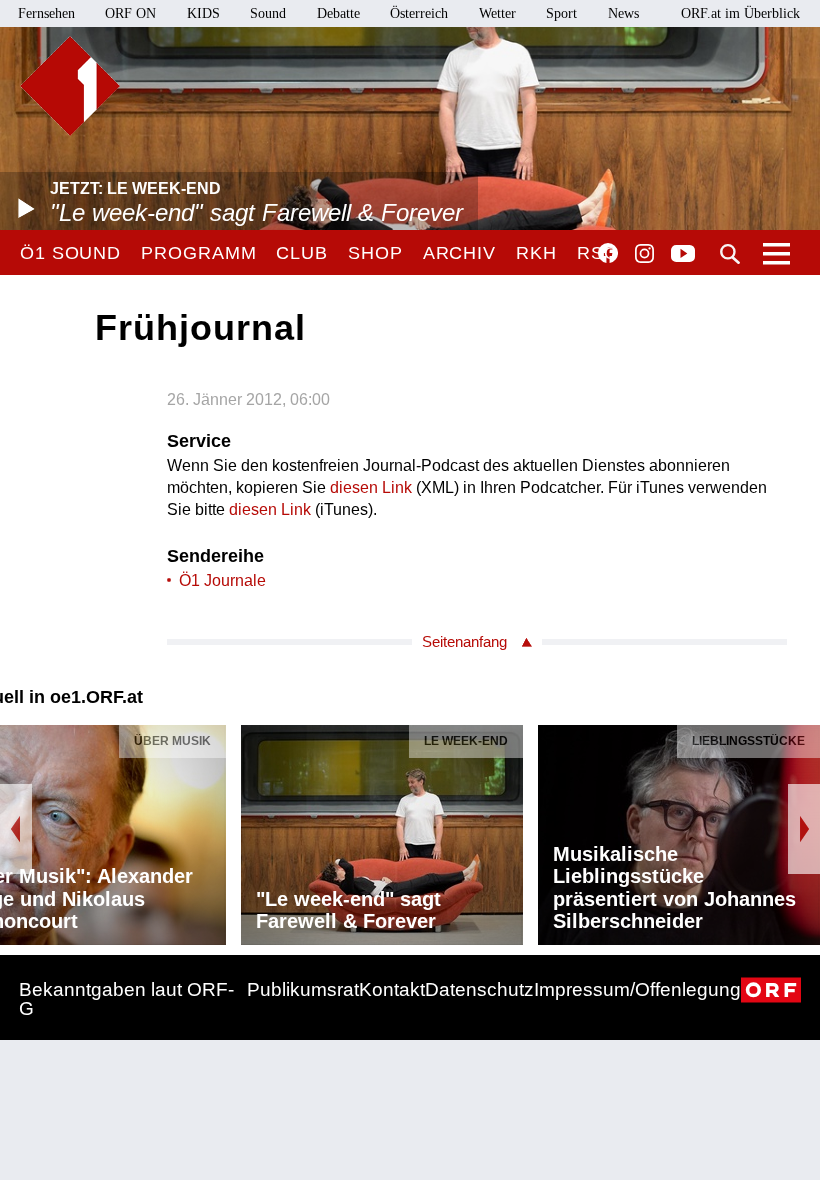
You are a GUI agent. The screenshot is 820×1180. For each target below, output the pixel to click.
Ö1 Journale (222, 580)
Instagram (644, 254)
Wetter (497, 13)
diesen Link (371, 487)
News (623, 13)
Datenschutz (479, 989)
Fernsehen (46, 13)
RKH (536, 253)
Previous (16, 829)
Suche (730, 254)
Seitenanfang (464, 641)
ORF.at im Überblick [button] (740, 13)
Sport (561, 13)
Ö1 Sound (70, 253)
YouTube (683, 255)
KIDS (203, 13)
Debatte (338, 13)
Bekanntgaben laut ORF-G (126, 999)
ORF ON (130, 13)
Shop (375, 253)
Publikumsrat (303, 989)
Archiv (459, 253)
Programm (198, 253)
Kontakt (392, 989)
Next (804, 829)
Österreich (419, 13)
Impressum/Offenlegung (637, 989)
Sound (268, 13)
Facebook (608, 253)
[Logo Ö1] (70, 86)
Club (302, 253)
